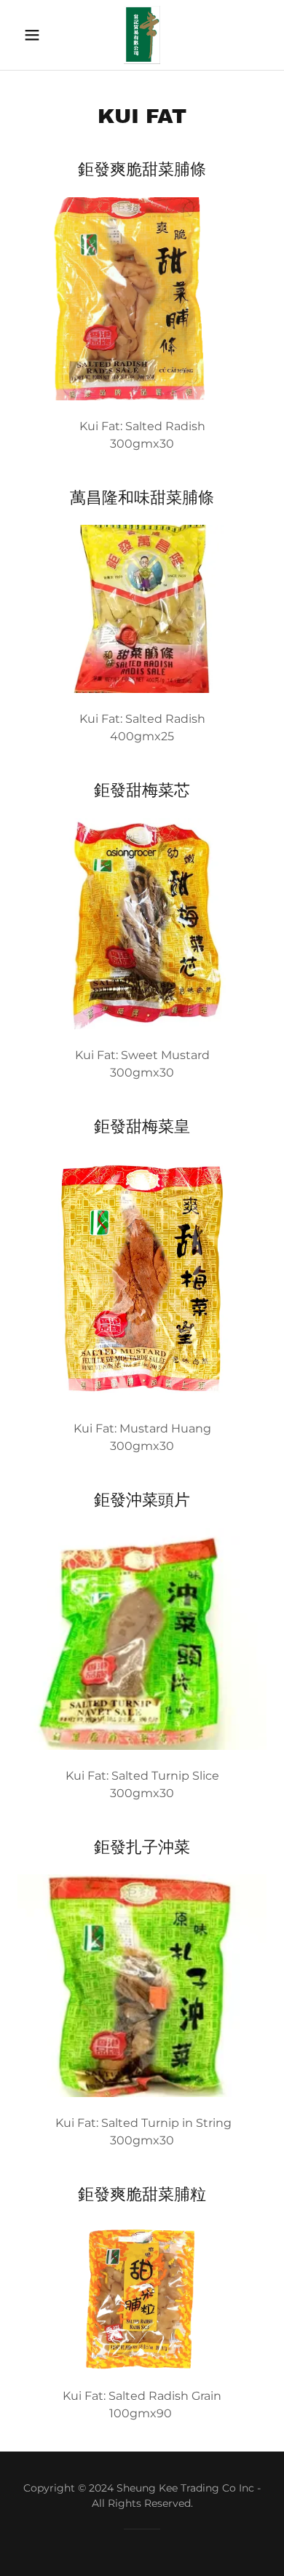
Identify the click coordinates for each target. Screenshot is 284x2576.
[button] (36, 35)
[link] (142, 35)
